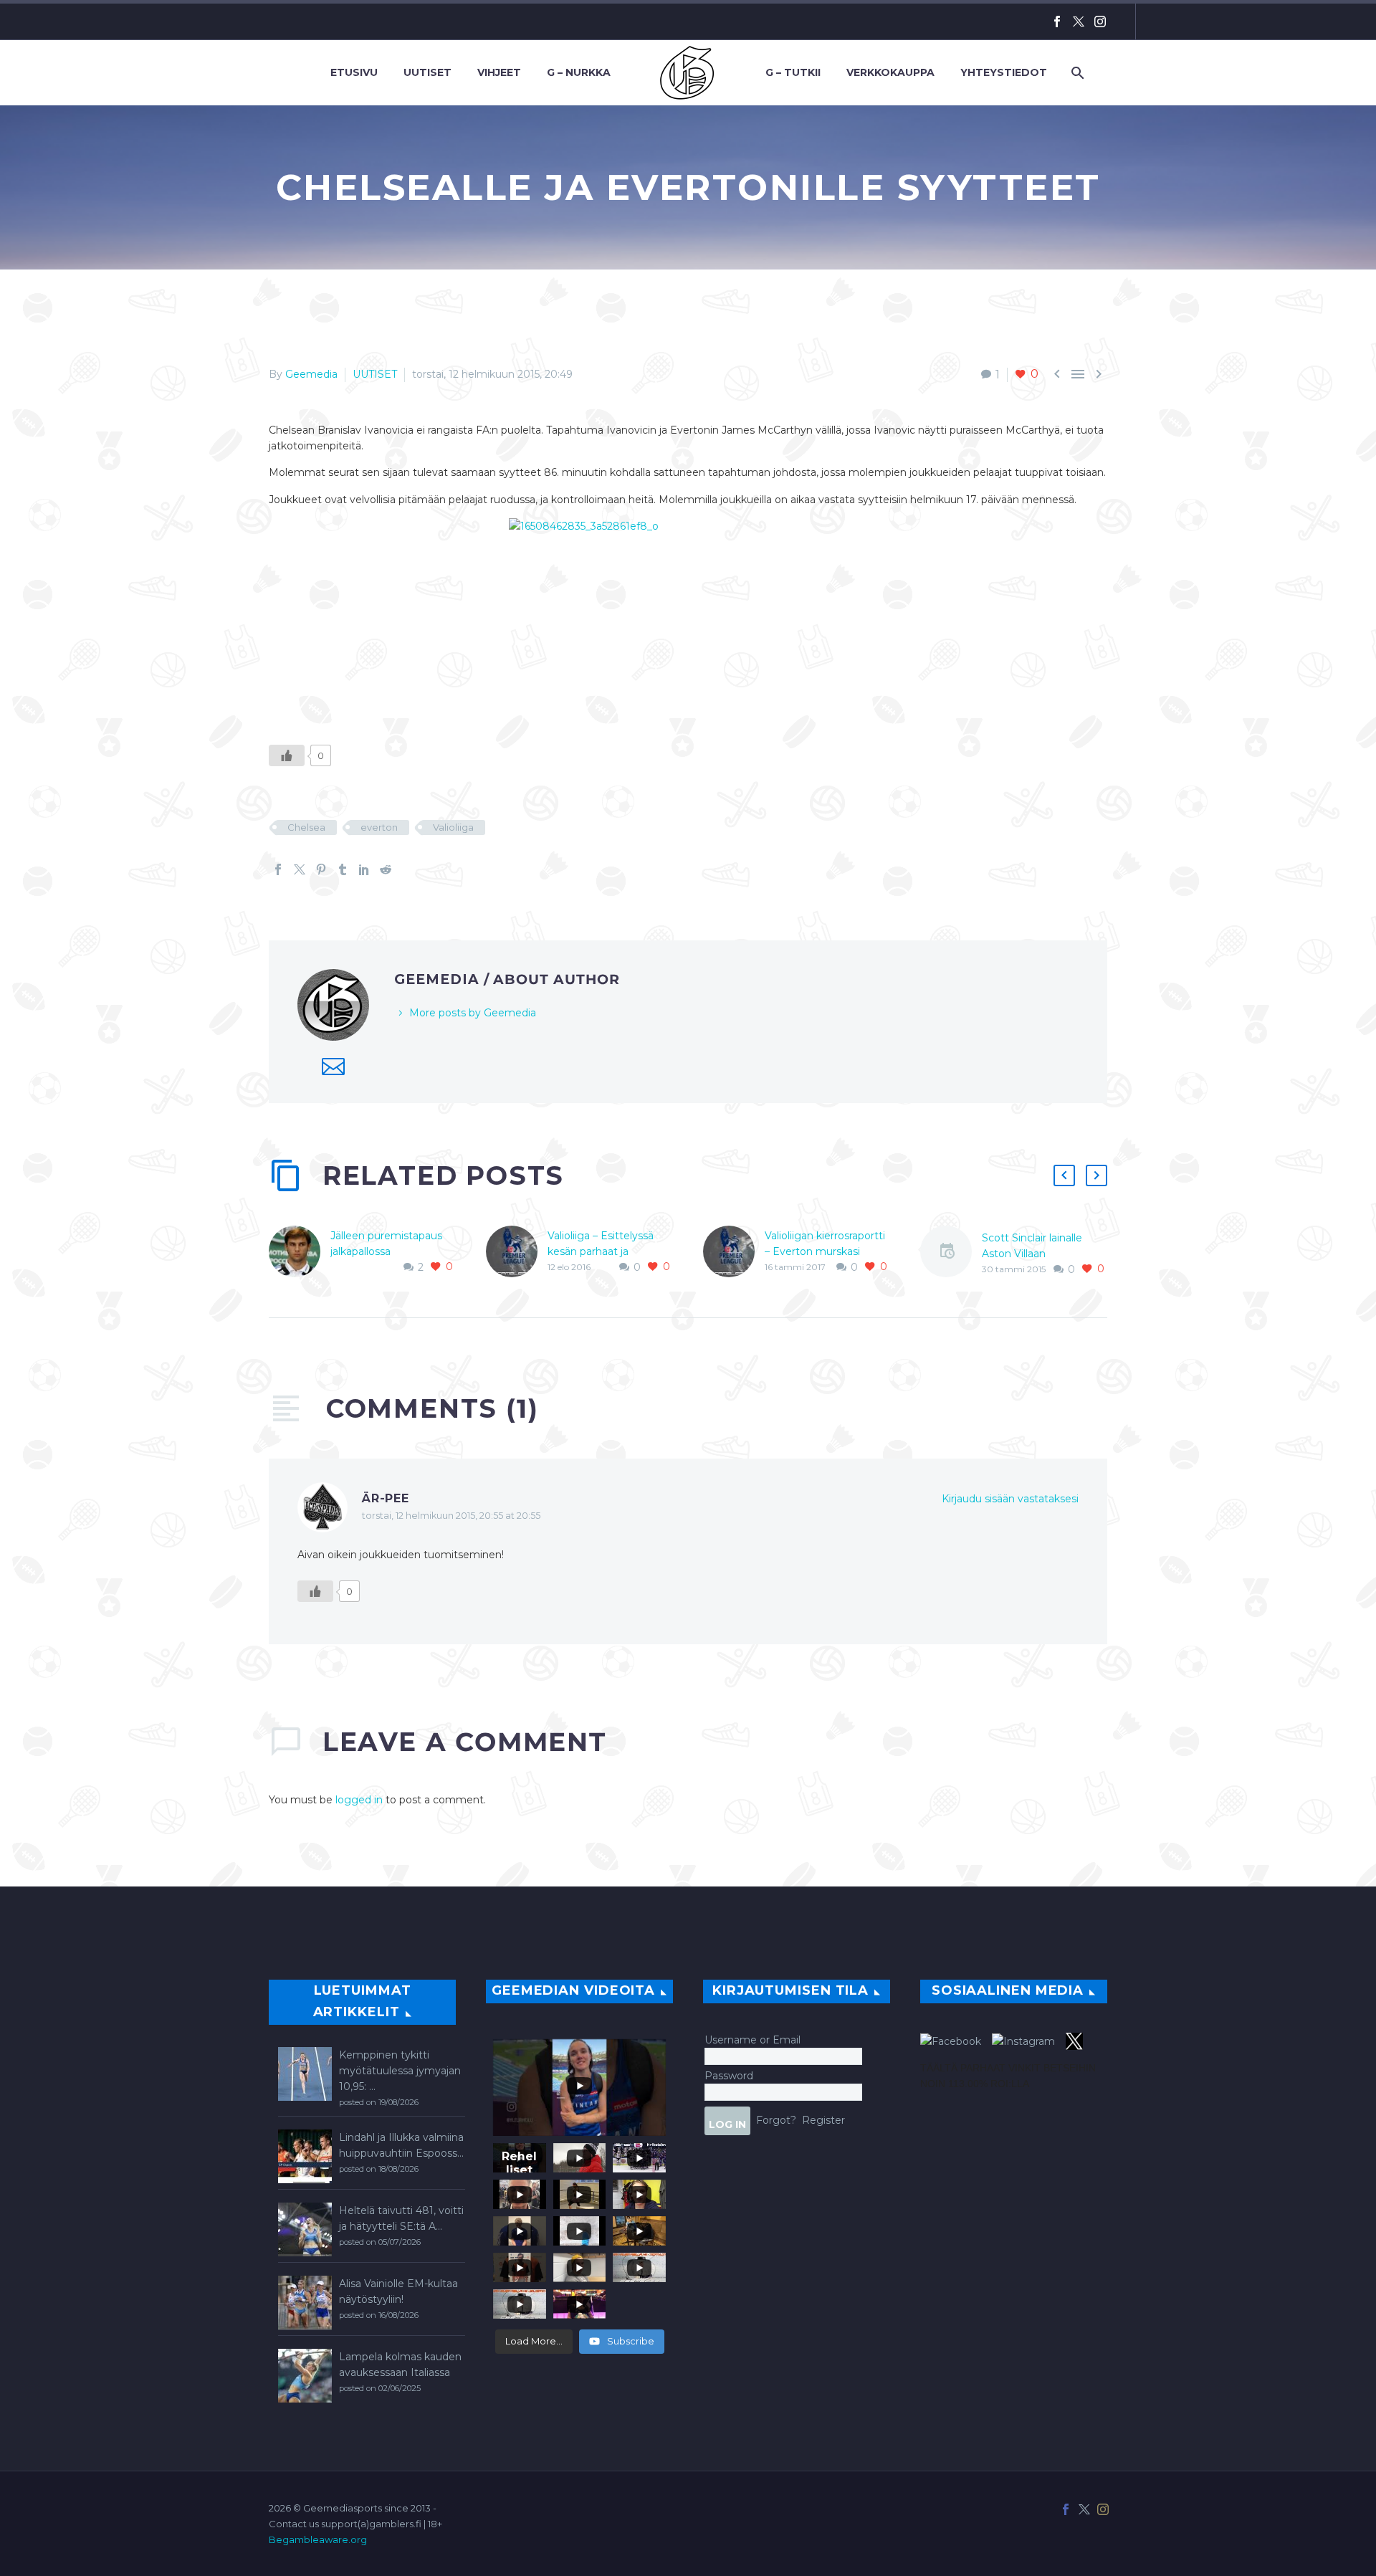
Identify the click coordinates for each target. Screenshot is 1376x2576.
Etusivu (354, 72)
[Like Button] (287, 755)
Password (729, 2076)
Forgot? (776, 2120)
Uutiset (427, 72)
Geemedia (311, 374)
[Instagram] (1100, 22)
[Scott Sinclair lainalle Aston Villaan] (951, 1254)
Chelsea (306, 827)
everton (379, 827)
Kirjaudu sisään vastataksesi (1010, 1499)
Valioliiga (453, 827)
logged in (359, 1800)
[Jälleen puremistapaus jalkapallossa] (300, 1251)
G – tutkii (793, 72)
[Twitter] (1079, 22)
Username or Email (752, 2040)
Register (823, 2120)
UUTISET (375, 374)
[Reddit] (386, 869)
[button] (1064, 1175)
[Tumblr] (343, 869)
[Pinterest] (321, 869)
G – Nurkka (579, 72)
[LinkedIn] (364, 869)
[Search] (1076, 73)
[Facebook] (1057, 22)
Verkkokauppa (890, 72)
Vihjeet (499, 72)
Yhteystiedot (1004, 72)
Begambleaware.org (318, 2539)
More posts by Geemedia (473, 1013)
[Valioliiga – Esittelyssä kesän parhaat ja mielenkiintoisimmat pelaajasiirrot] (517, 1251)
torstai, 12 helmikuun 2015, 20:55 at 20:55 (451, 1516)
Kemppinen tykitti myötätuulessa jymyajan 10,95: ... (400, 2071)
